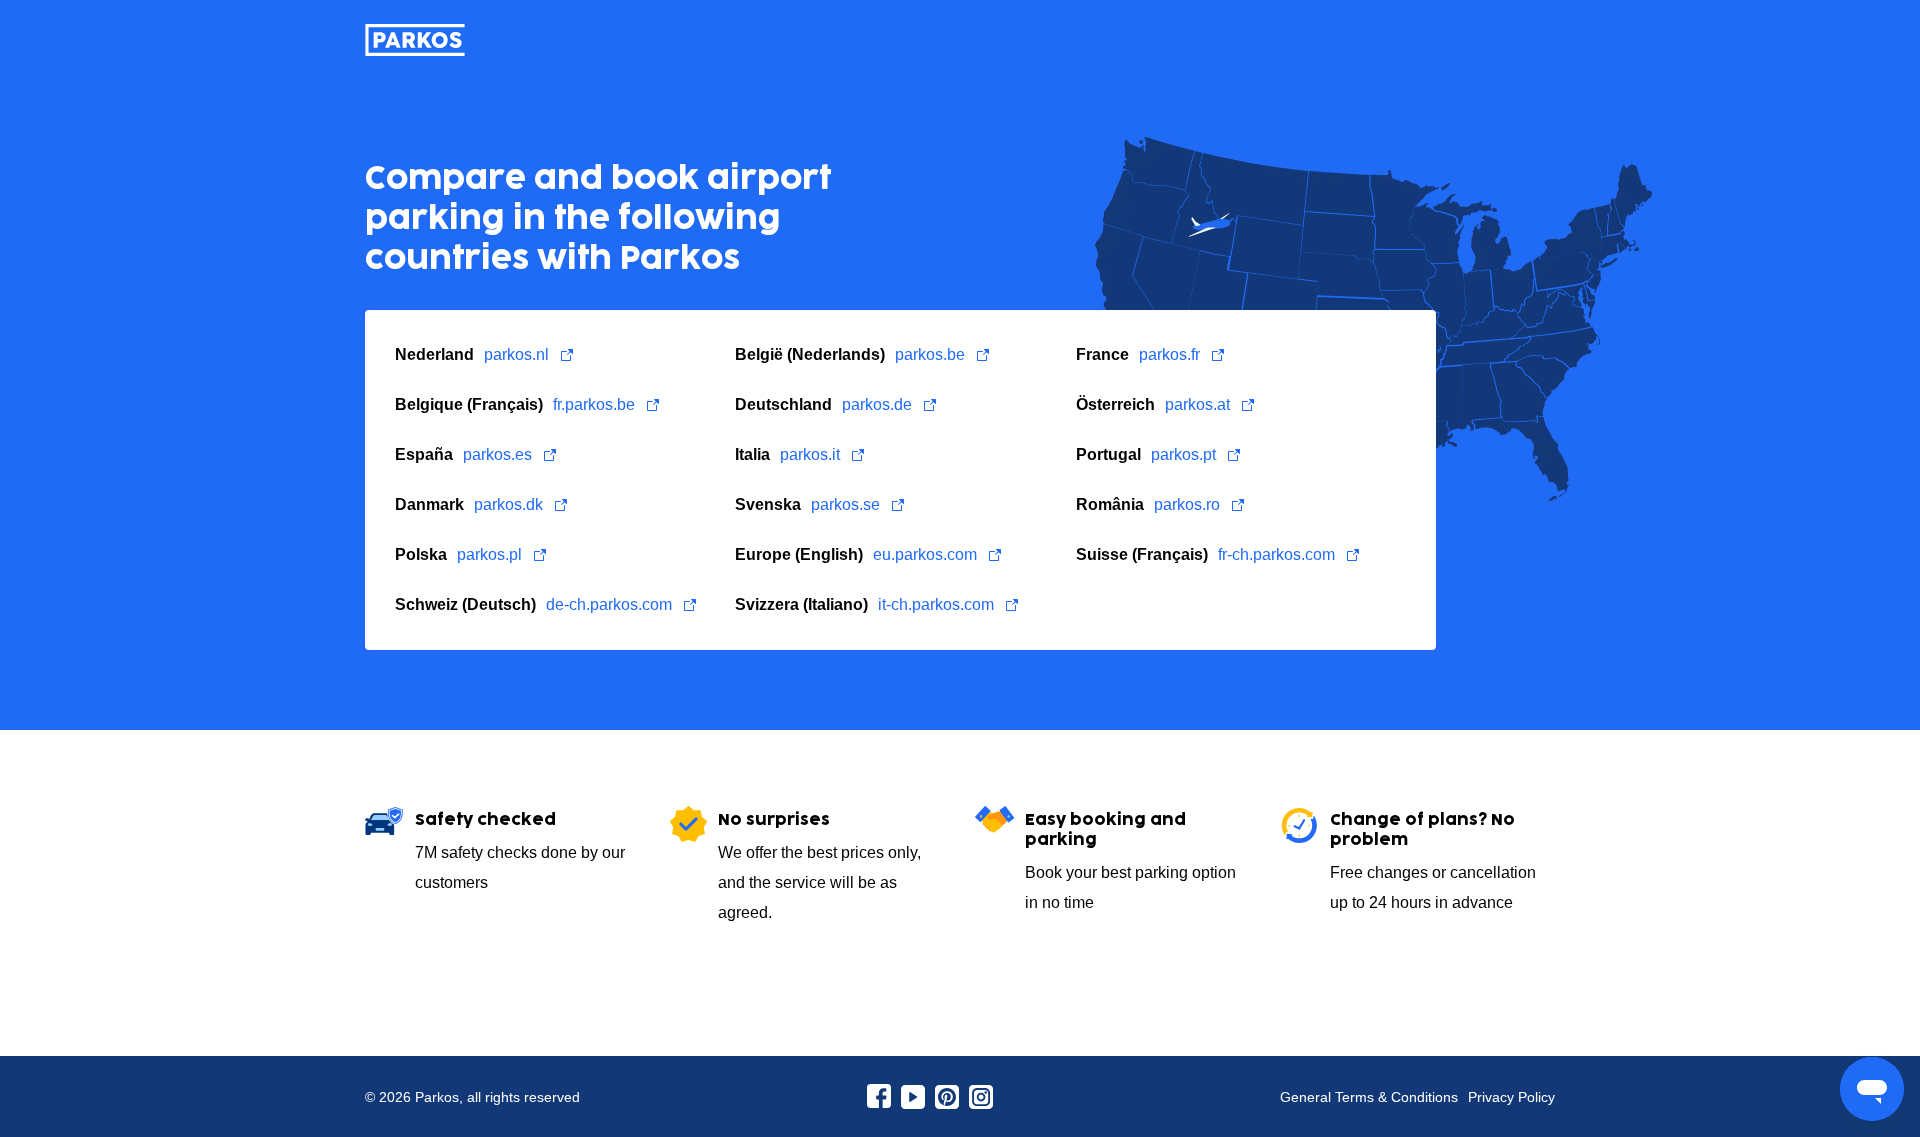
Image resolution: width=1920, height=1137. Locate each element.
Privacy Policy (1511, 1097)
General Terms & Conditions (1369, 1097)
